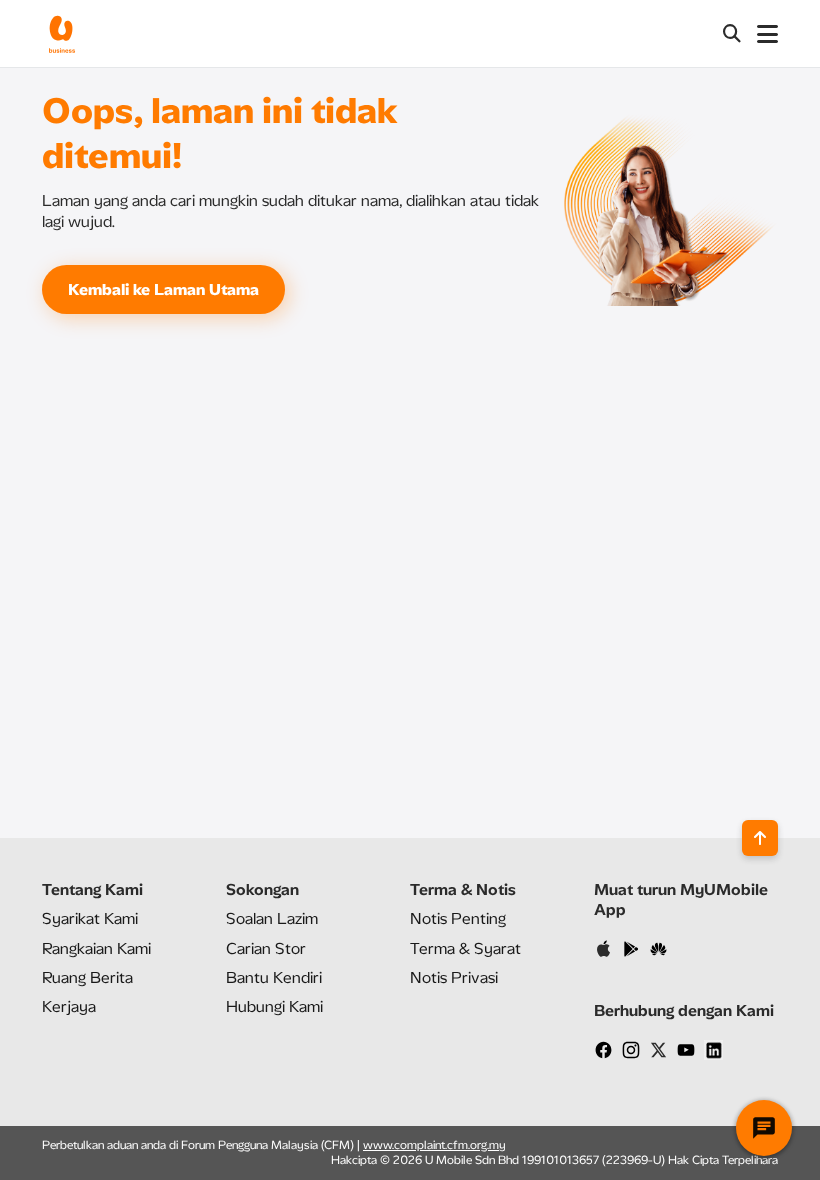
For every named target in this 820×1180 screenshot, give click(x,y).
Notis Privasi (454, 977)
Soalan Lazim (272, 918)
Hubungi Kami (274, 1006)
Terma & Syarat (465, 948)
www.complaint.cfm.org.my (434, 1145)
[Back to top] (760, 838)
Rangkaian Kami (96, 948)
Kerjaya (69, 1006)
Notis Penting (458, 918)
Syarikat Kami (90, 918)
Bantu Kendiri (274, 977)
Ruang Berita (87, 977)
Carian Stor (266, 948)
